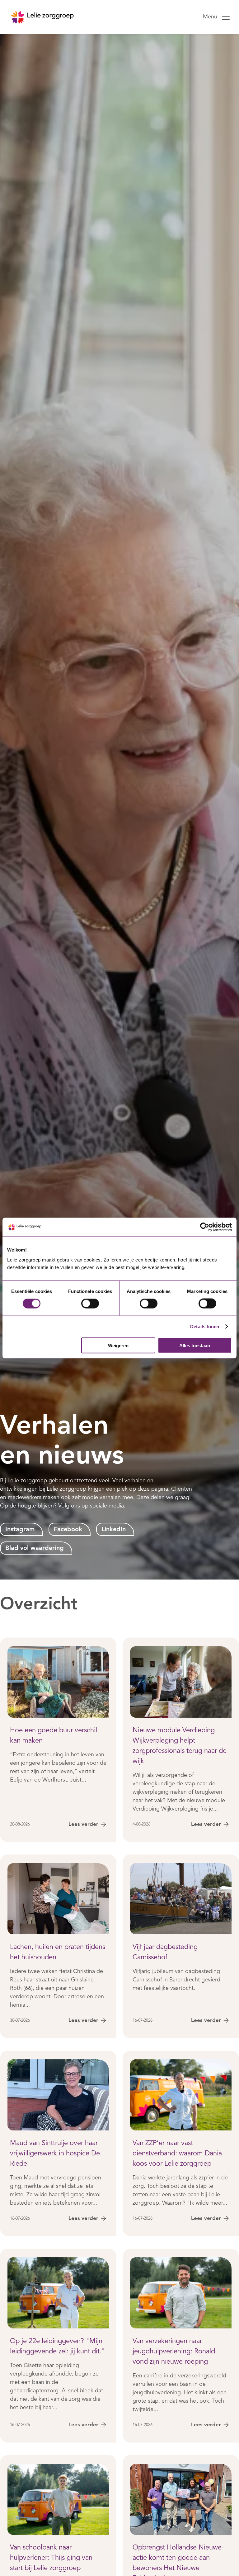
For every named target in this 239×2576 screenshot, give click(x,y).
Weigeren (118, 1345)
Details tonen (205, 1327)
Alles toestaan (195, 1345)
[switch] (90, 1304)
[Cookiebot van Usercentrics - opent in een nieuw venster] (205, 1227)
